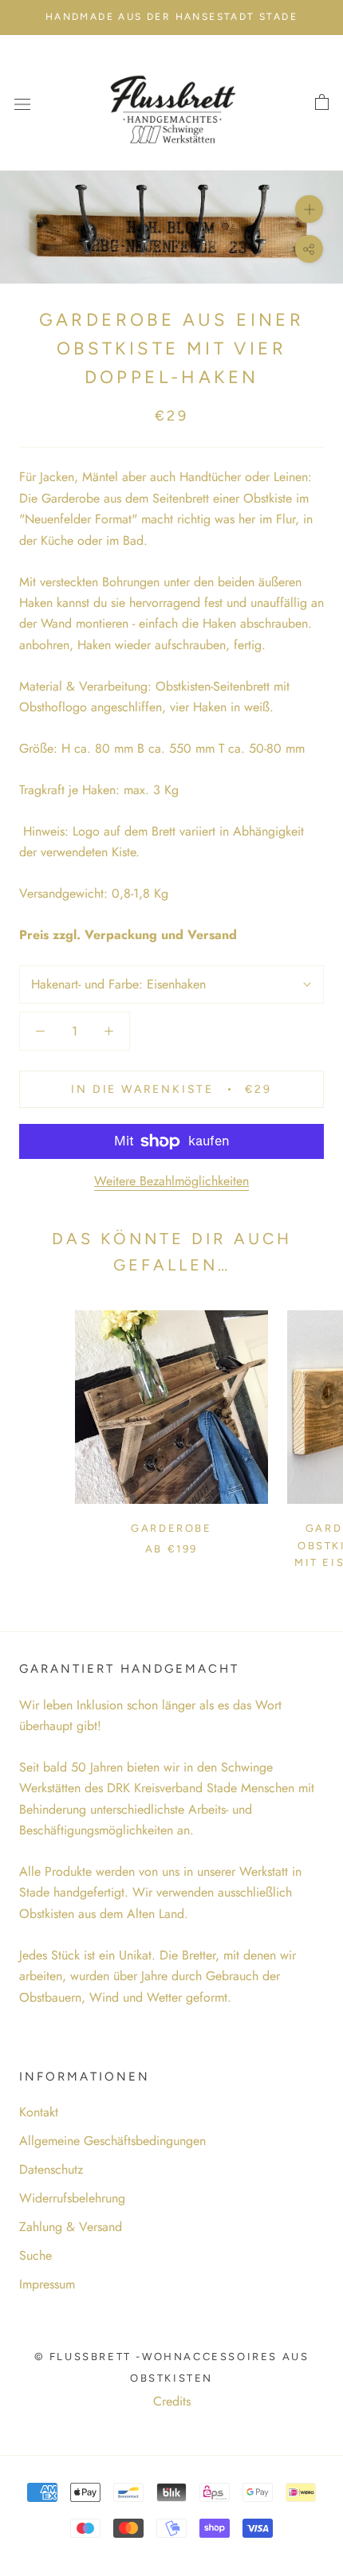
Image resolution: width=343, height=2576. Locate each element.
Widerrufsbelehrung (72, 2198)
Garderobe (171, 1528)
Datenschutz (51, 2169)
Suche (35, 2255)
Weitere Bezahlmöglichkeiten (171, 1181)
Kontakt (39, 2112)
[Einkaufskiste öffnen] (322, 103)
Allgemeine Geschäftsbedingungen (112, 2141)
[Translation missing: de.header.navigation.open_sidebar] (22, 103)
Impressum (47, 2284)
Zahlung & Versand (71, 2227)
